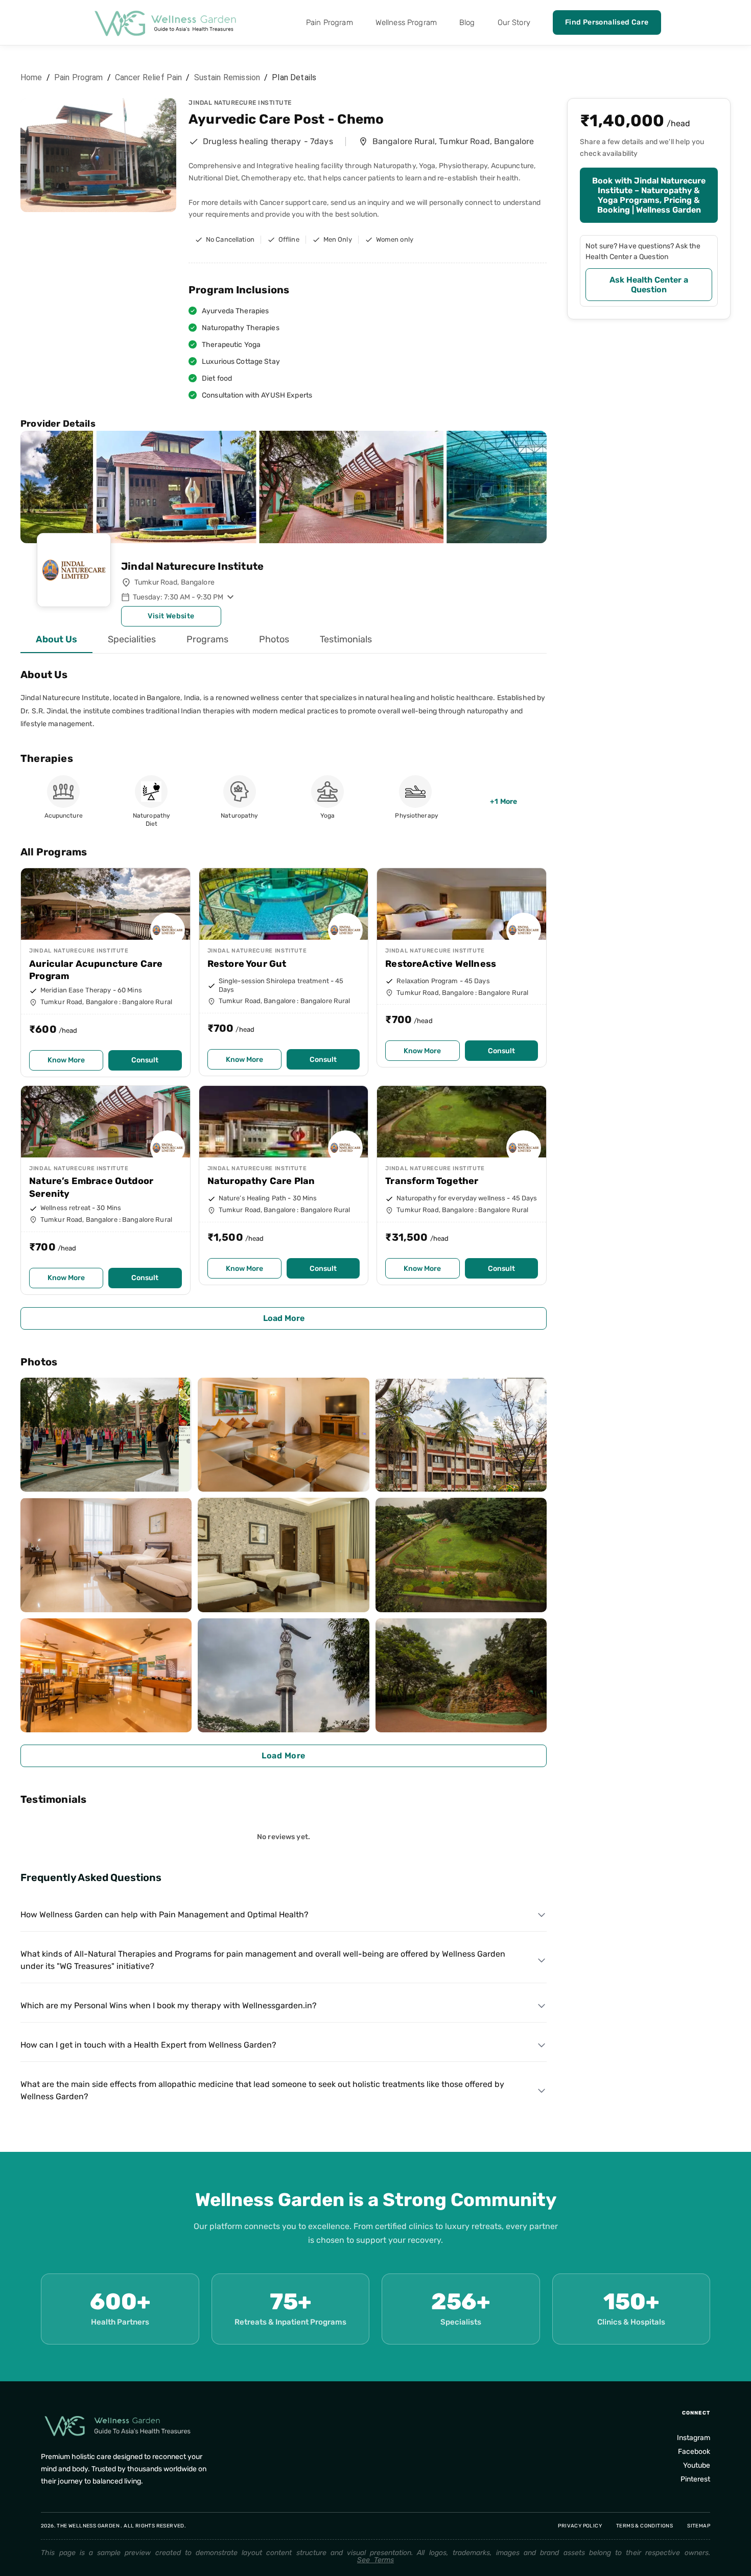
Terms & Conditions (644, 2526)
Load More (284, 1318)
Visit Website (171, 616)
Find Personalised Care (607, 22)
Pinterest (695, 2479)
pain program (79, 77)
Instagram (694, 2438)
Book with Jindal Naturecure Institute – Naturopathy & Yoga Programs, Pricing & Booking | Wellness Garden (649, 195)
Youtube (697, 2465)
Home (31, 77)
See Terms (375, 2560)
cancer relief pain (149, 77)
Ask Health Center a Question (649, 285)
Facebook (694, 2452)
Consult (145, 1060)
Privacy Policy (580, 2526)
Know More (66, 1060)
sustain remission (227, 77)
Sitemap (699, 2526)
